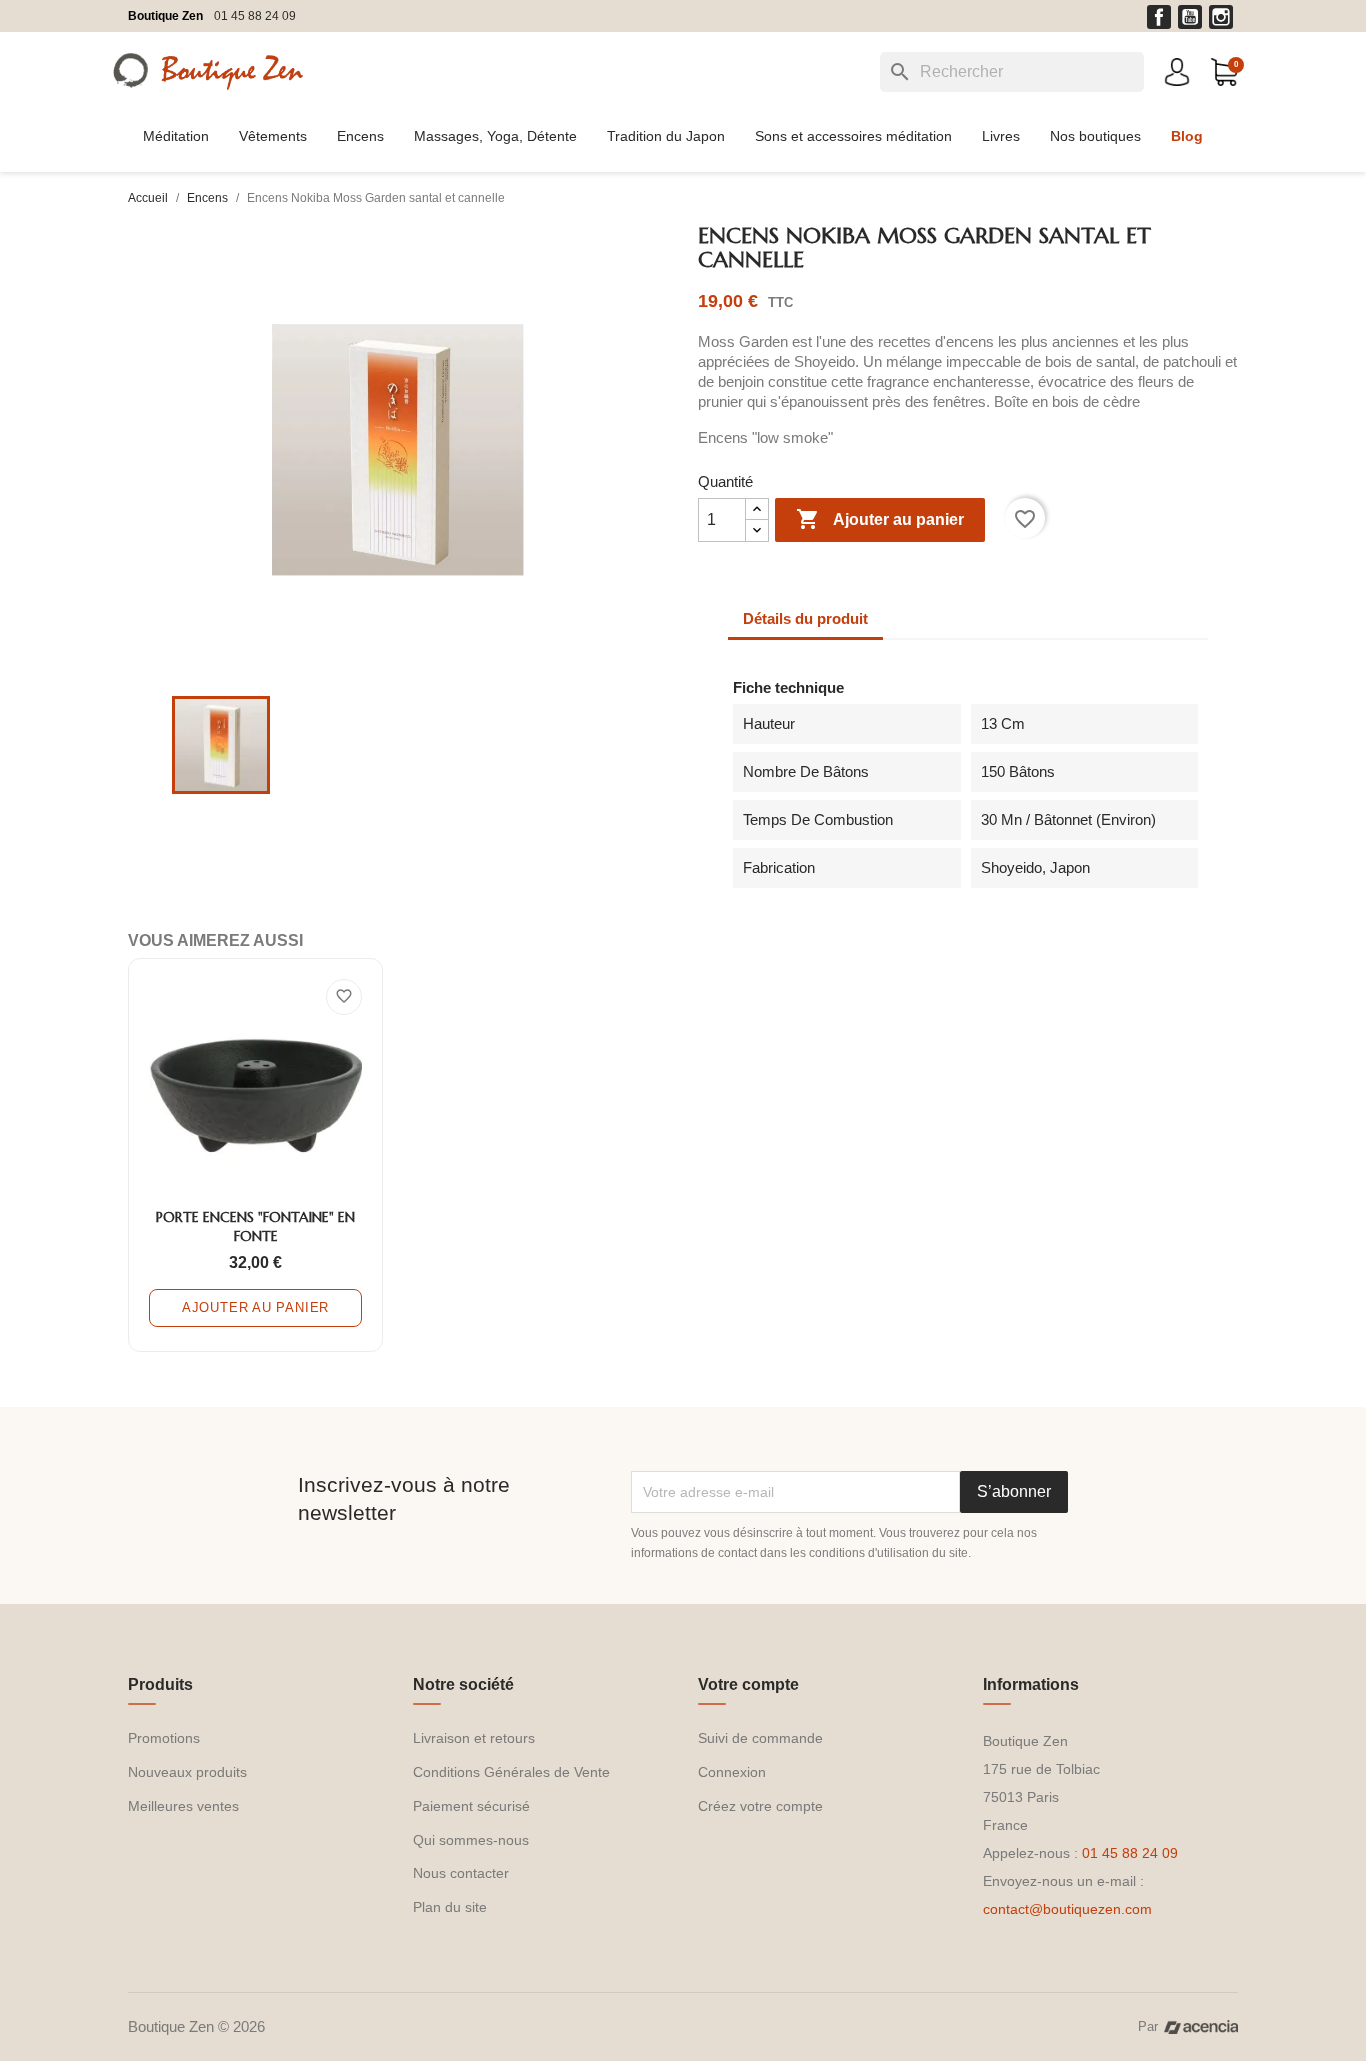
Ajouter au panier (880, 519)
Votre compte (748, 1684)
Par (1148, 2026)
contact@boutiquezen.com (1067, 1909)
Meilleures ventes (183, 1806)
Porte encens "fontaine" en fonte (255, 1227)
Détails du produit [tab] (805, 618)
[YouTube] (1190, 17)
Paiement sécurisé (471, 1806)
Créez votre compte (760, 1806)
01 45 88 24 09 (255, 16)
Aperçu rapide (255, 1179)
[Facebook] (1159, 17)
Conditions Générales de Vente (511, 1772)
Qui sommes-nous (471, 1840)
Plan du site (450, 1907)
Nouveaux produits (187, 1772)
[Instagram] (1221, 17)
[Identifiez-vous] (1177, 70)
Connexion (732, 1772)
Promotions (164, 1738)
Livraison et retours (474, 1738)
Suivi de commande (760, 1738)
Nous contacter (461, 1873)
